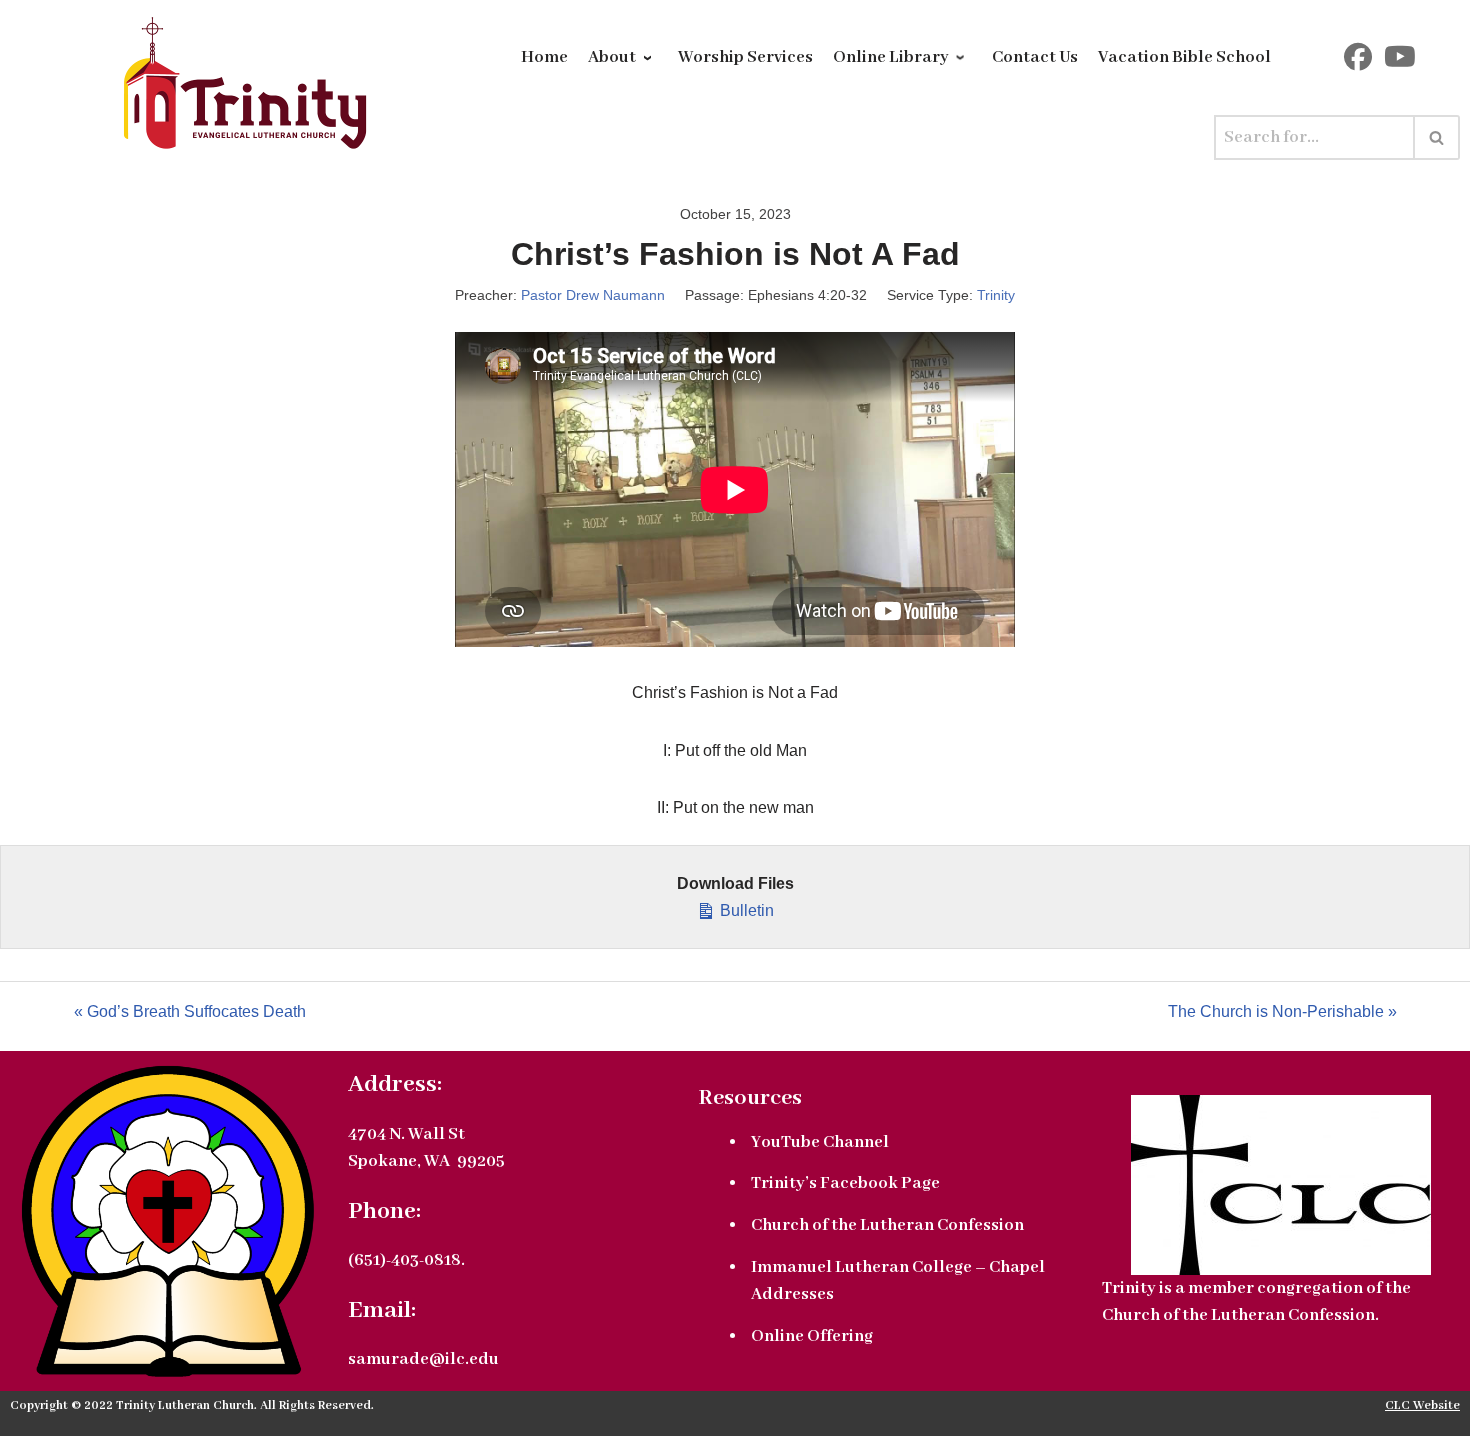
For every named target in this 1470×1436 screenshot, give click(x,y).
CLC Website (1422, 1406)
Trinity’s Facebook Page (845, 1183)
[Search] (1437, 137)
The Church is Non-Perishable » (1282, 1011)
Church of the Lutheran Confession (887, 1225)
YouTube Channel (820, 1142)
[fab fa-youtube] (1400, 62)
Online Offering (812, 1336)
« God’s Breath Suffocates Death (190, 1011)
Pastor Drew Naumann (593, 295)
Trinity (996, 295)
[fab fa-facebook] (1358, 62)
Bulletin (745, 910)
